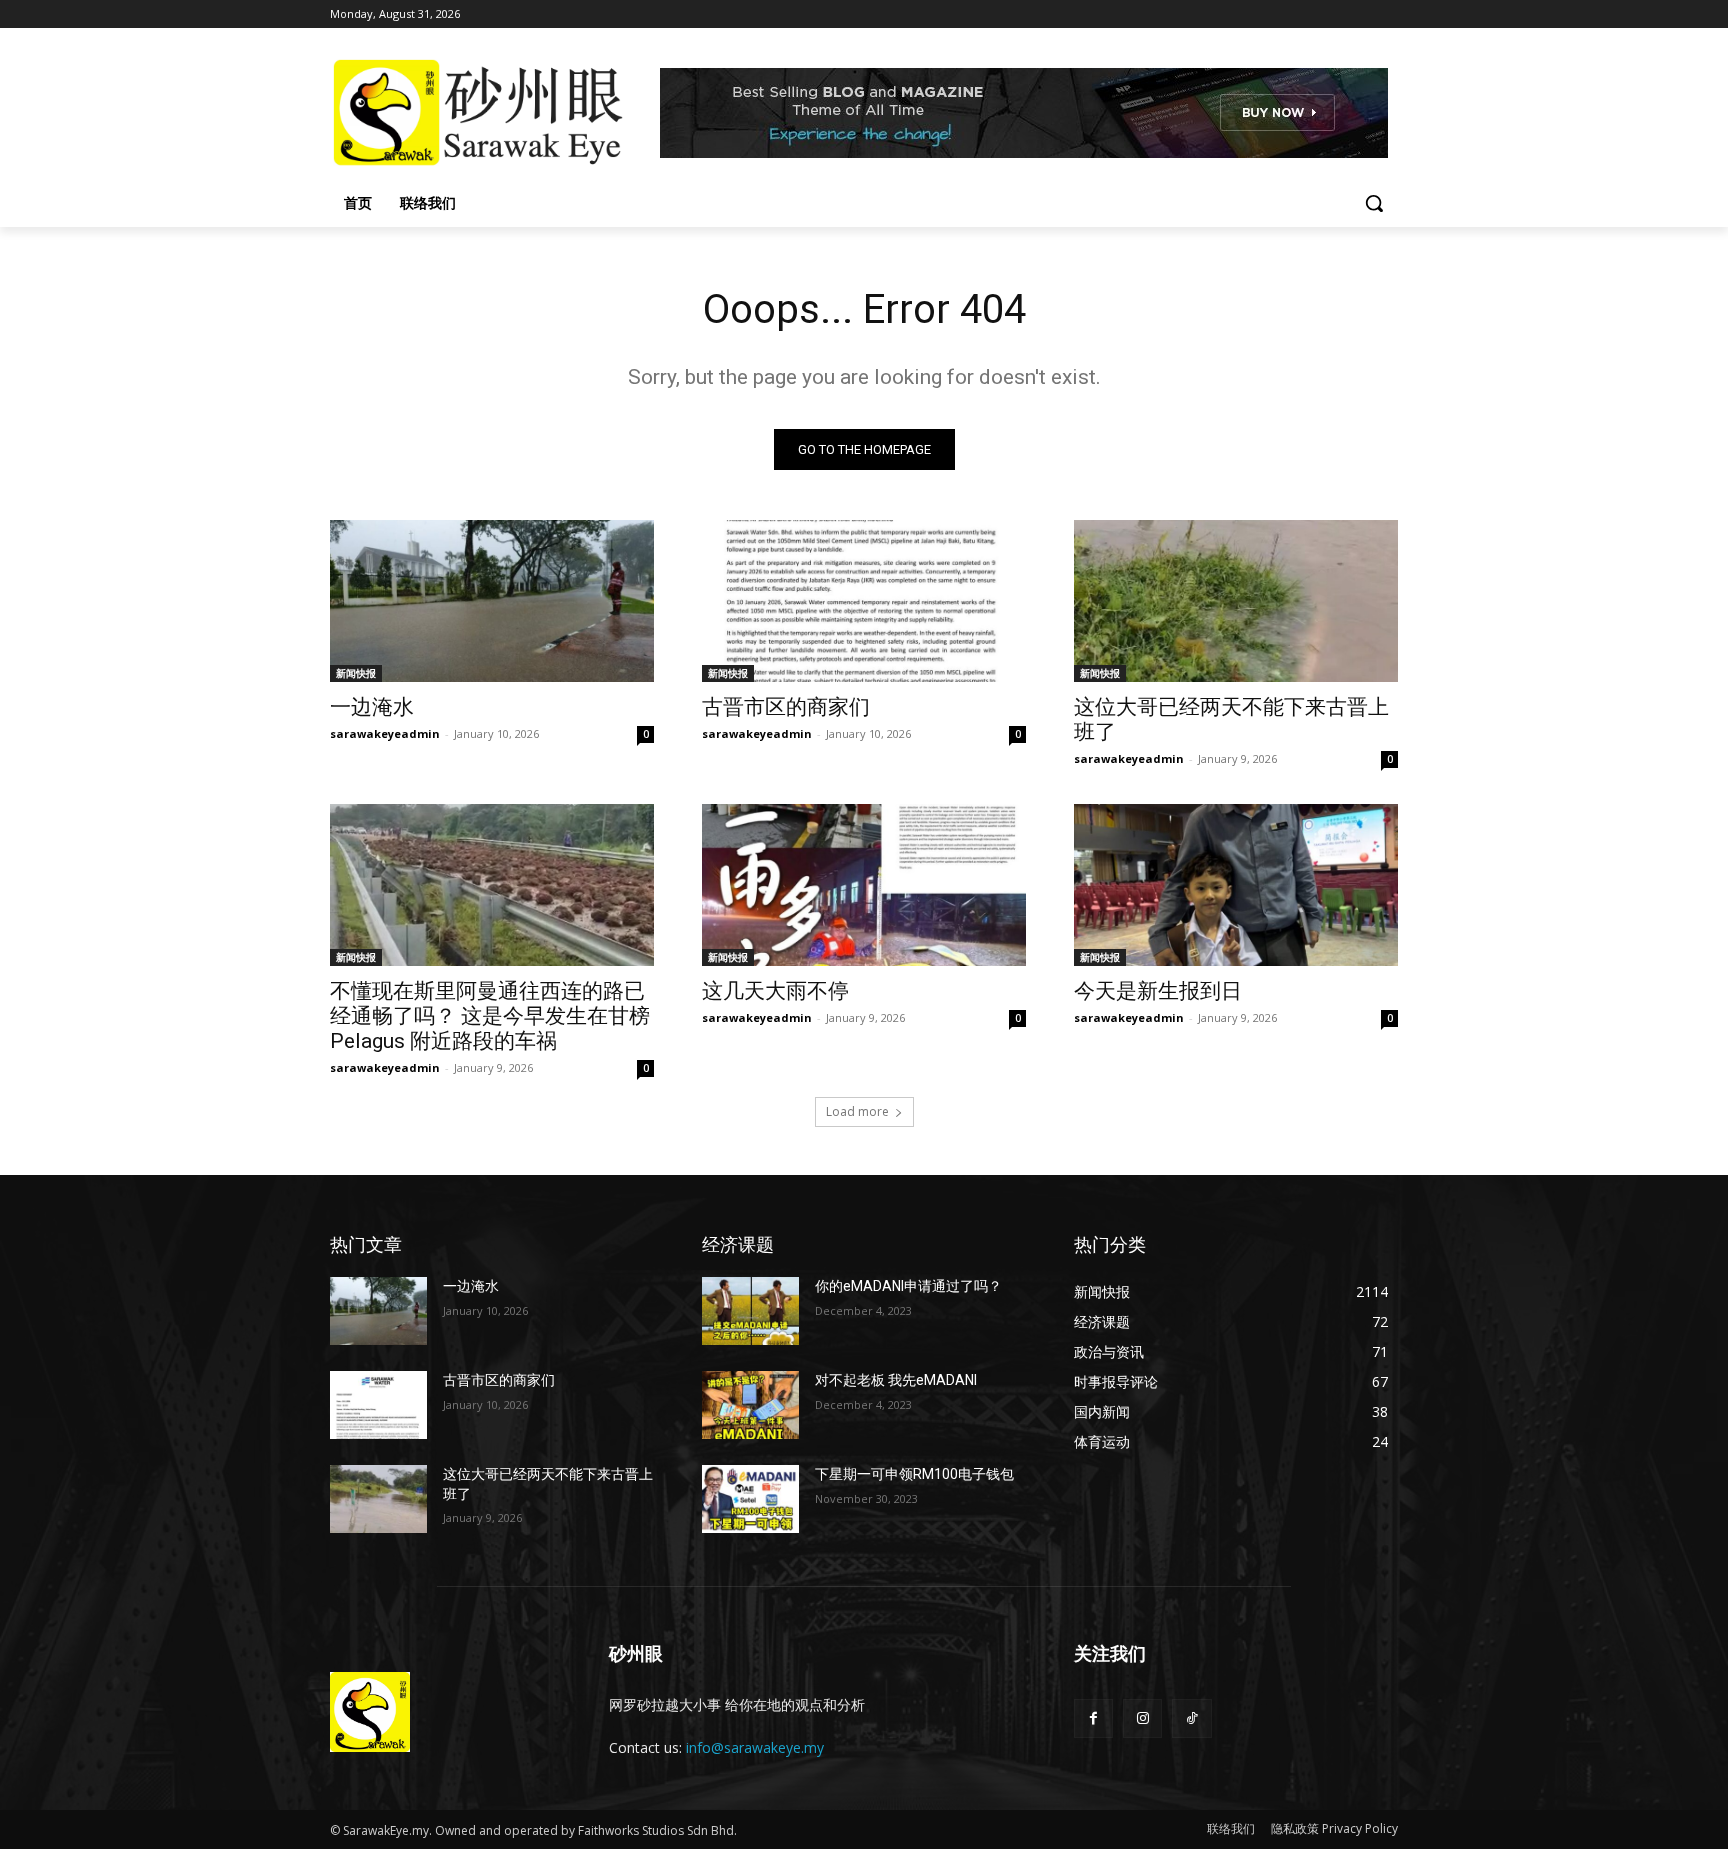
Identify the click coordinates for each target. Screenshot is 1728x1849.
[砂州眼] (490, 113)
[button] (1374, 203)
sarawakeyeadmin (385, 733)
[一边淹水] (492, 601)
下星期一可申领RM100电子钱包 (914, 1474)
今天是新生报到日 (1158, 991)
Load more (857, 1111)
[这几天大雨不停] (864, 885)
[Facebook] (1093, 1718)
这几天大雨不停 (775, 991)
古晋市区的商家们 (786, 707)
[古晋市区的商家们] (864, 601)
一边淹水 (372, 707)
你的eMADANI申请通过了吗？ (908, 1286)
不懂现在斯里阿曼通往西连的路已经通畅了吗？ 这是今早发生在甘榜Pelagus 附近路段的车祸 (490, 1016)
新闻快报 (356, 673)
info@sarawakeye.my (755, 1747)
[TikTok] (1191, 1718)
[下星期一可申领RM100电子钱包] (750, 1499)
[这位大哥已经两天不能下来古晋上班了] (1236, 601)
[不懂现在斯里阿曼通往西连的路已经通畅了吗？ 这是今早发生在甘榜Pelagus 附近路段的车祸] (492, 885)
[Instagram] (1142, 1718)
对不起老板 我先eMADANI (896, 1380)
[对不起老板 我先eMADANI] (750, 1405)
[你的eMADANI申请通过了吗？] (750, 1311)
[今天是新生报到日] (1236, 885)
